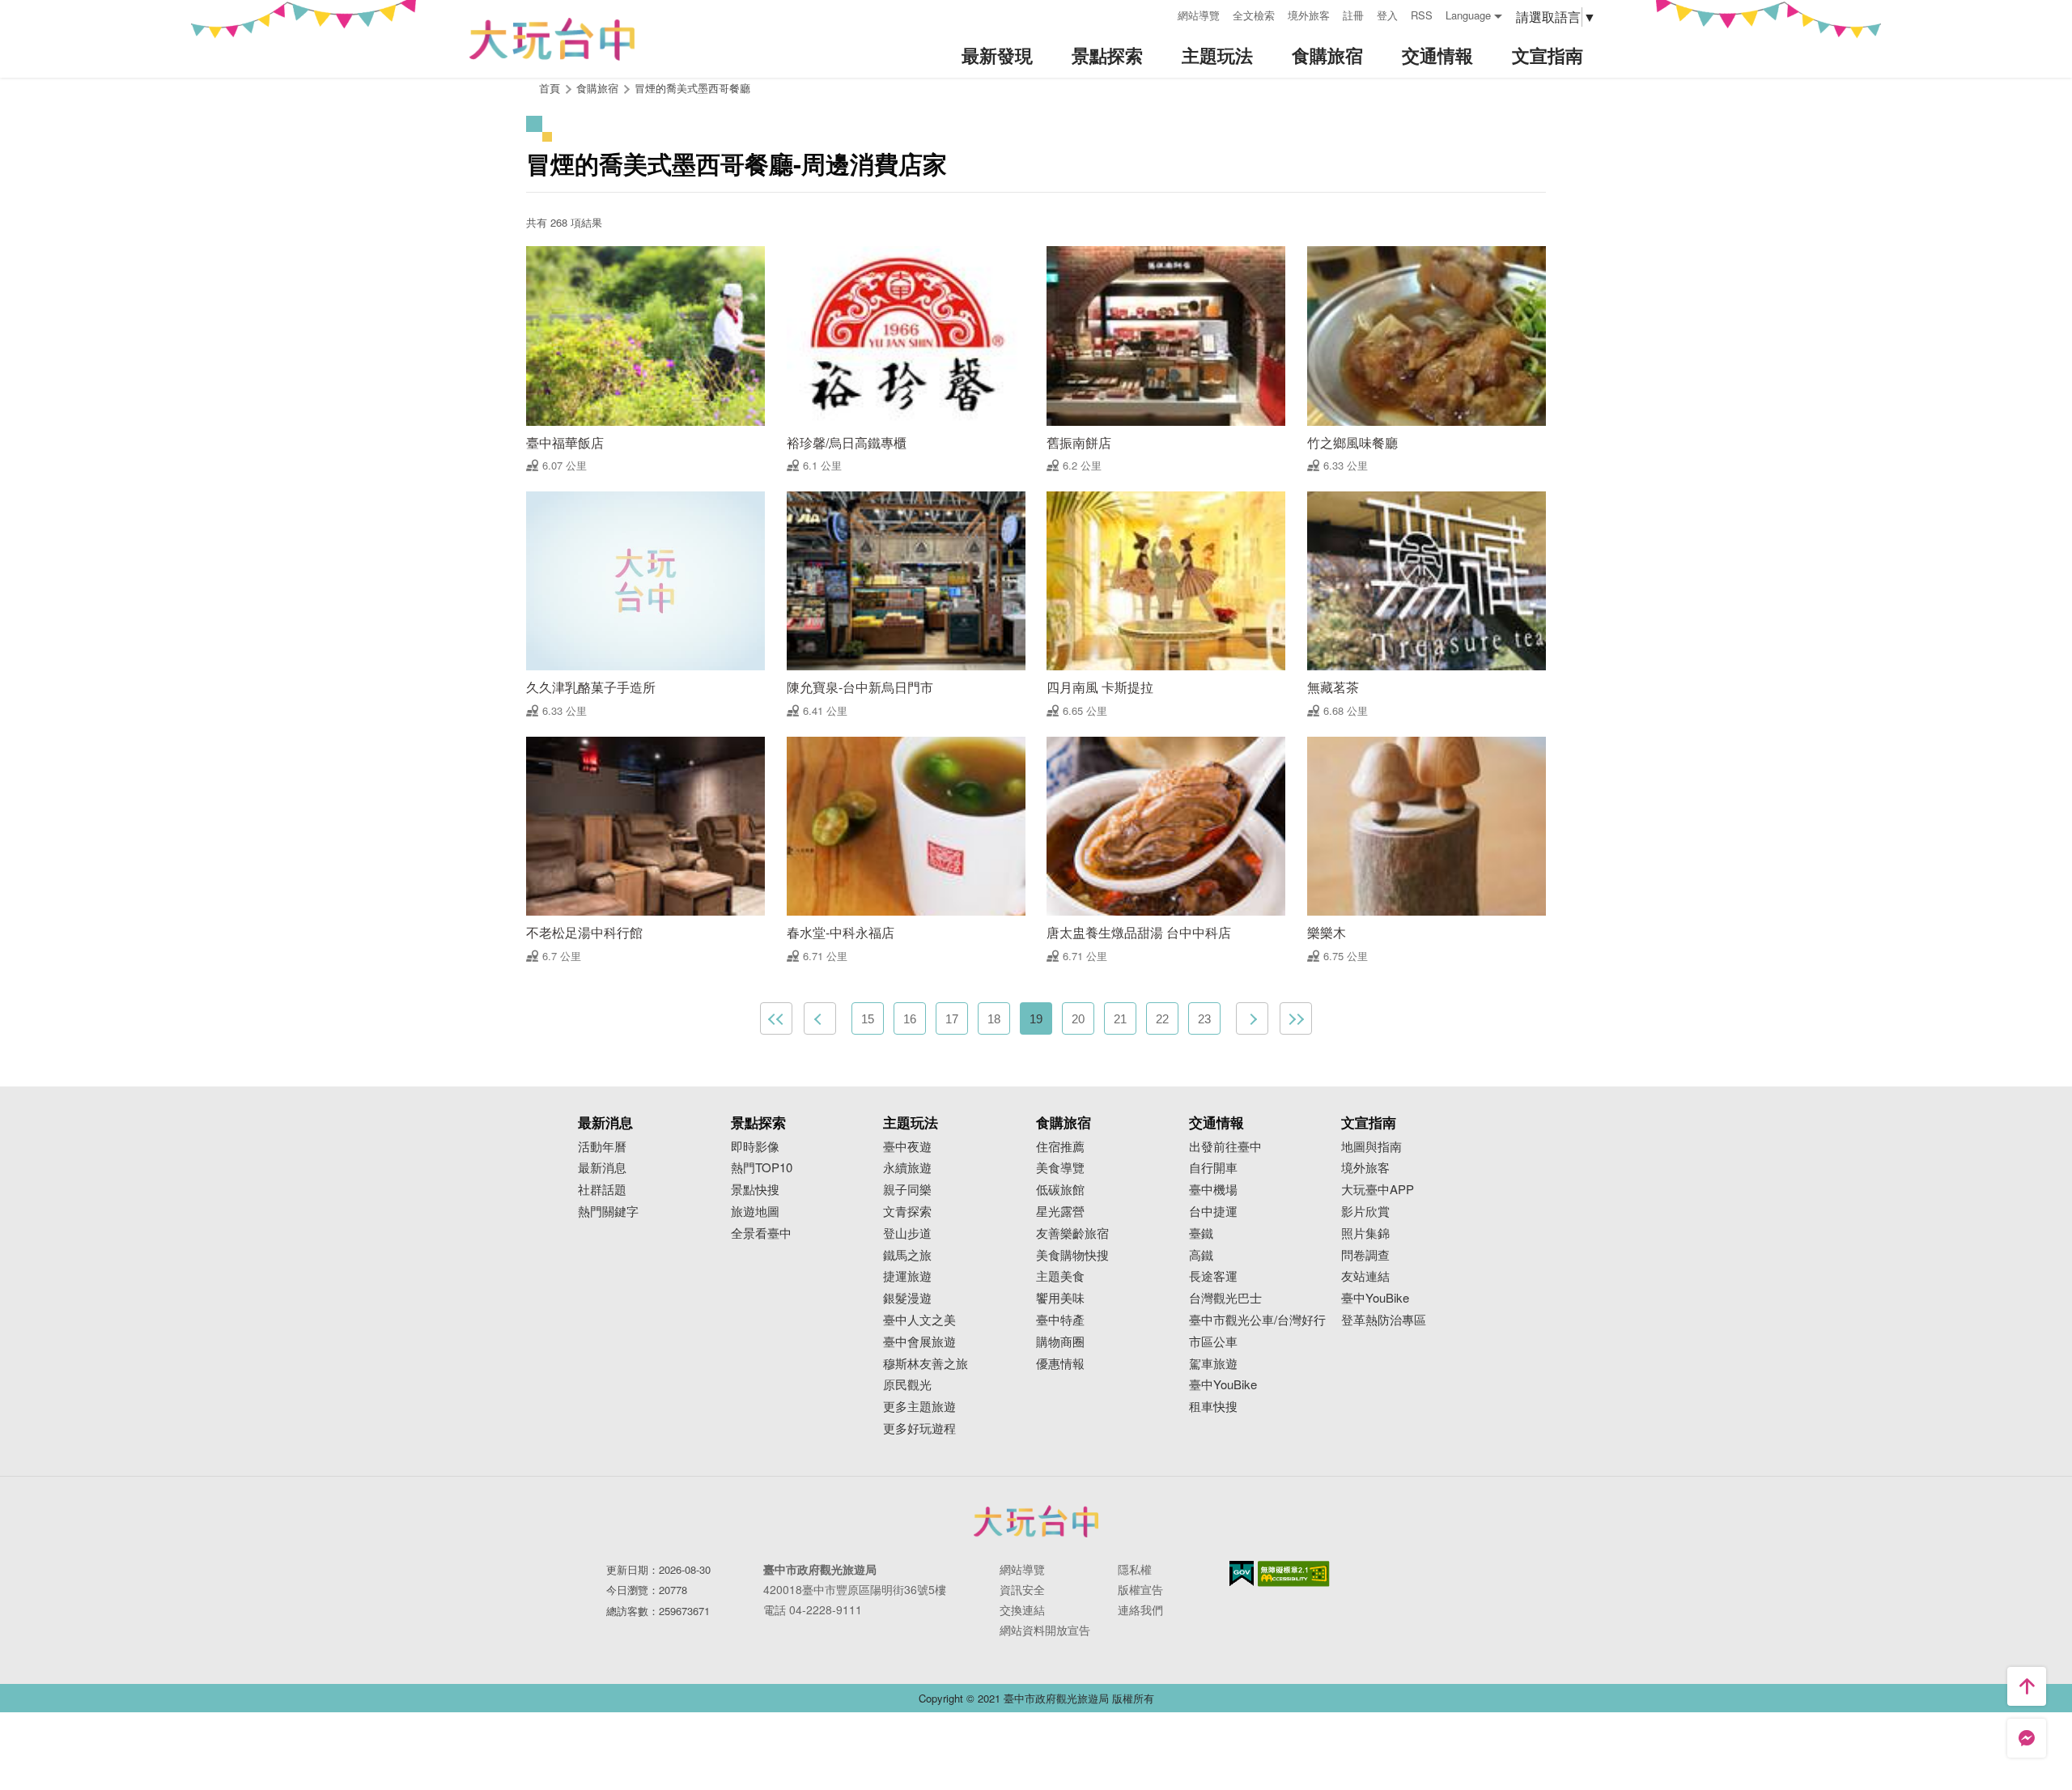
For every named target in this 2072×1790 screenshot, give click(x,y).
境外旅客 (1309, 15)
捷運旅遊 (907, 1276)
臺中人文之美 (919, 1320)
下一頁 (1252, 1018)
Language (1468, 15)
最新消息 (602, 1168)
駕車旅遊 (1213, 1364)
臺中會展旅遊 (919, 1342)
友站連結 (1365, 1276)
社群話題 (602, 1190)
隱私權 (1135, 1569)
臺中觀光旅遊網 (552, 39)
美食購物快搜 (1072, 1255)
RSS (1422, 15)
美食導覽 (1060, 1168)
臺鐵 (1201, 1233)
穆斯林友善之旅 (926, 1364)
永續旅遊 (907, 1168)
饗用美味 (1060, 1298)
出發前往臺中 (1225, 1147)
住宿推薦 (1060, 1147)
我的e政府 (1242, 1573)
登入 (1387, 15)
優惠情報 (1060, 1364)
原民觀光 (907, 1385)
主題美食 (1060, 1276)
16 (910, 1019)
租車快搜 (1213, 1407)
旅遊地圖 (755, 1212)
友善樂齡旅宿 (1072, 1233)
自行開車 (1213, 1168)
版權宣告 (1140, 1589)
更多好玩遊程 (919, 1429)
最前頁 (776, 1018)
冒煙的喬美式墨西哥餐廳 (692, 88)
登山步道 (907, 1233)
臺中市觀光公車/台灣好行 (1257, 1320)
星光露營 (1060, 1212)
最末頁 (1296, 1018)
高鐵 (1201, 1255)
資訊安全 (1022, 1589)
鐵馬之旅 (907, 1255)
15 (868, 1019)
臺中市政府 (1036, 1521)
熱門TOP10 (762, 1168)
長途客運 (1213, 1276)
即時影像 (755, 1147)
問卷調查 (1365, 1255)
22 (1162, 1019)
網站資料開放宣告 (1045, 1630)
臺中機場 (1213, 1190)
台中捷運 (1213, 1212)
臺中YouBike (1223, 1385)
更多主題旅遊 (919, 1407)
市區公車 (1213, 1342)
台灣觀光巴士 (1225, 1298)
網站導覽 (1199, 15)
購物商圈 (1060, 1342)
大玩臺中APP (1378, 1190)
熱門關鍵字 (608, 1212)
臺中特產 (1060, 1320)
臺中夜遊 (907, 1147)
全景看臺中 (761, 1233)
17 (952, 1019)
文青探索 (907, 1212)
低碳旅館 (1060, 1190)
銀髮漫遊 (907, 1298)
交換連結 (1022, 1609)
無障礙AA (1294, 1574)
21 (1120, 1019)
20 (1078, 1019)
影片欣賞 (1365, 1212)
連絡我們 (1140, 1609)
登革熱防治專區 (1384, 1320)
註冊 (1353, 15)
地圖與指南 (1371, 1147)
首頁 (550, 88)
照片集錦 (1365, 1233)
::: (1160, 13)
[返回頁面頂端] (2027, 1686)
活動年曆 (602, 1147)
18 (994, 1019)
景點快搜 (755, 1190)
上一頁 (820, 1018)
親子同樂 (907, 1190)
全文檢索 (1254, 15)
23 (1204, 1019)
